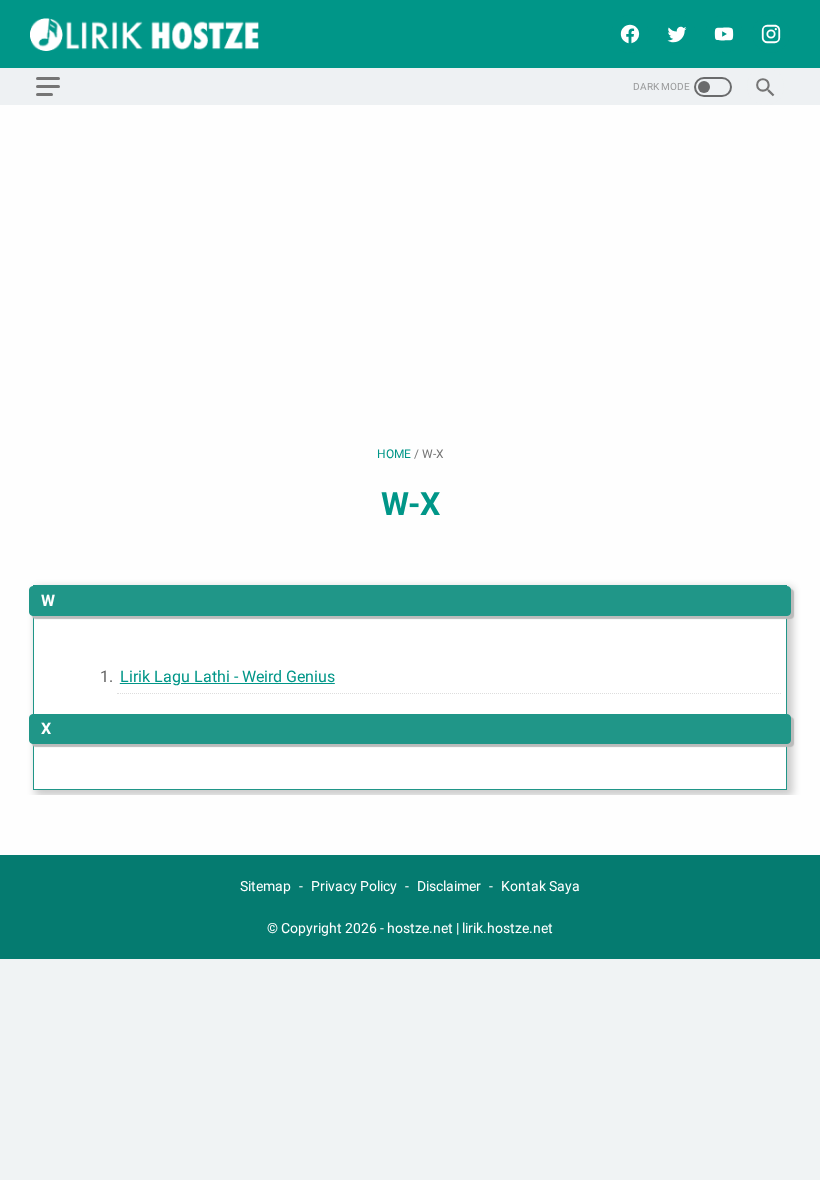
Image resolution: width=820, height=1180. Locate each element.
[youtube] (721, 34)
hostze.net (420, 928)
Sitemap (265, 886)
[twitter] (674, 34)
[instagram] (768, 34)
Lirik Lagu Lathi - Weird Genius (227, 676)
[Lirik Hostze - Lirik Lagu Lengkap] (157, 34)
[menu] (48, 86)
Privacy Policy (354, 886)
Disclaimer (449, 886)
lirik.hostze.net (507, 928)
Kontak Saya (540, 886)
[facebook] (627, 34)
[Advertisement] (410, 275)
